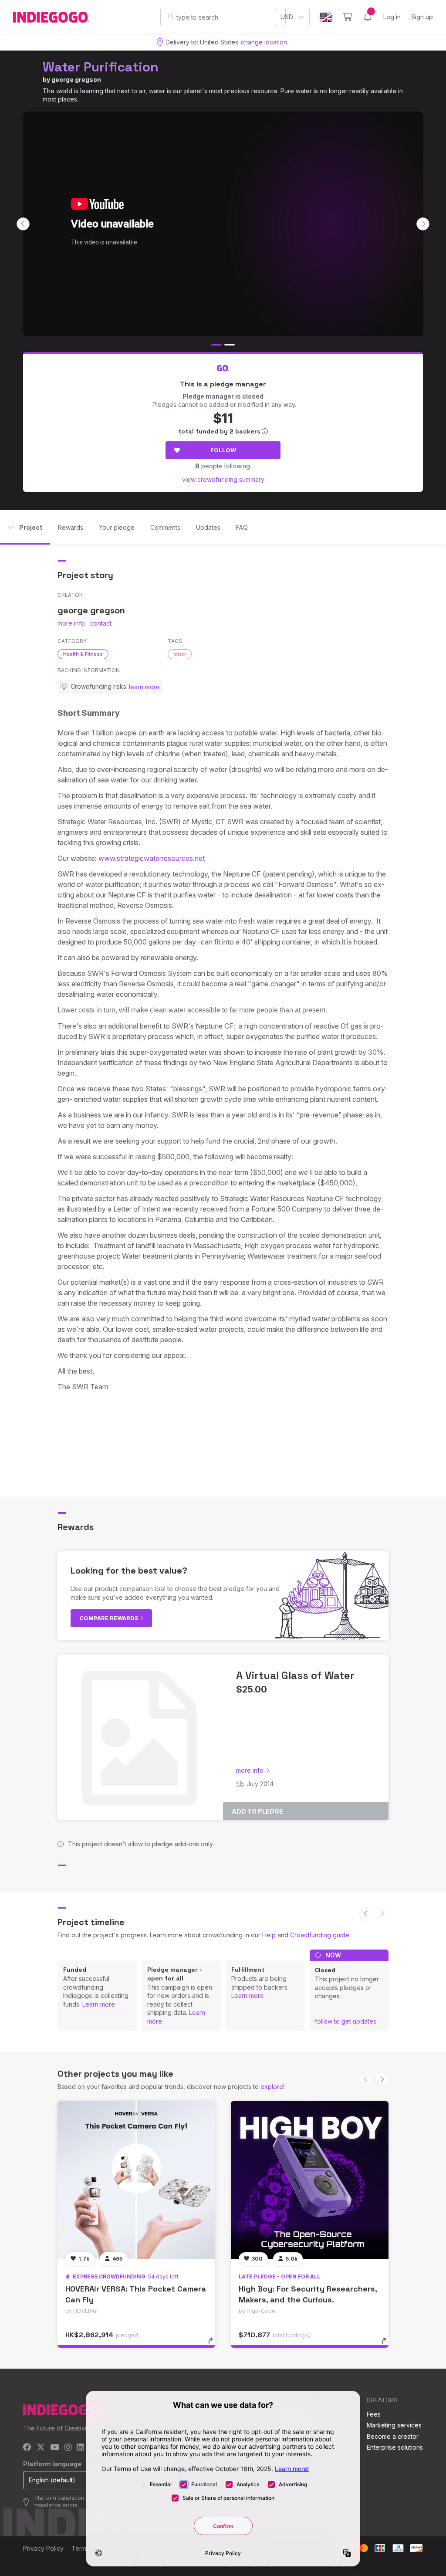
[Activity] (368, 17)
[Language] (326, 17)
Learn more (99, 2004)
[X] (41, 2448)
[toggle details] (215, 2345)
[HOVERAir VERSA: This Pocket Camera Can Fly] (136, 2180)
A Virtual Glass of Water (295, 1675)
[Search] (171, 17)
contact (101, 623)
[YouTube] (55, 2448)
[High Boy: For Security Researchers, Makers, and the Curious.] (310, 2180)
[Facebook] (27, 2448)
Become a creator (393, 2436)
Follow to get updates (346, 2021)
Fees (374, 2414)
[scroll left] (23, 224)
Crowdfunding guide (320, 1935)
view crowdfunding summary (223, 479)
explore (272, 2087)
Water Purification (101, 67)
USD (287, 17)
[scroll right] (423, 224)
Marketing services (394, 2425)
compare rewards (110, 1618)
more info (71, 623)
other (180, 654)
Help (269, 1935)
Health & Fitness (83, 654)
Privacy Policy (43, 2548)
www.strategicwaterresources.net (152, 858)
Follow (223, 450)
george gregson (76, 80)
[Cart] (347, 17)
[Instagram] (68, 2448)
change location (264, 42)
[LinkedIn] (80, 2448)
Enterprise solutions (395, 2447)
